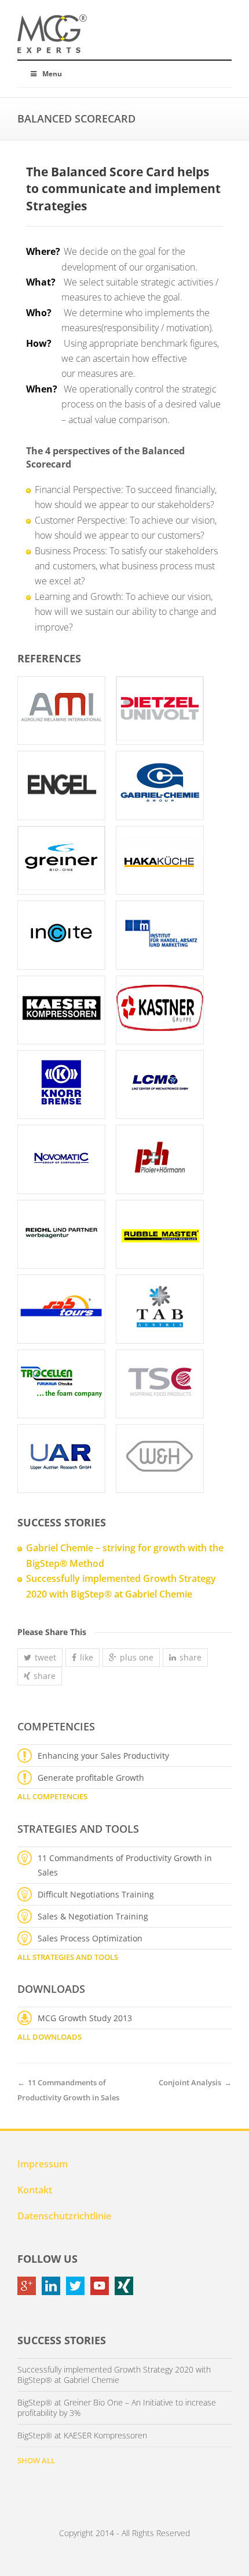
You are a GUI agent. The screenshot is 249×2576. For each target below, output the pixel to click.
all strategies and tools (68, 1957)
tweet (45, 1657)
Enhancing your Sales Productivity (103, 1756)
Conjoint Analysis (190, 2082)
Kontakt (35, 2190)
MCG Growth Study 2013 (85, 2018)
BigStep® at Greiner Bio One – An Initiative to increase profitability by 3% (117, 2408)
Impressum (43, 2164)
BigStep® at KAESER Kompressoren (82, 2436)
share (191, 1657)
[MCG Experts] (52, 34)
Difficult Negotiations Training (96, 1894)
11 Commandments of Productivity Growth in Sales (125, 1865)
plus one (137, 1657)
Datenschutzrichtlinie (64, 2216)
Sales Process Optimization (90, 1938)
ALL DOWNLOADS (50, 2037)
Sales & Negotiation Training (93, 1916)
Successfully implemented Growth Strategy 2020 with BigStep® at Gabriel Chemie (114, 2375)
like (87, 1657)
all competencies (52, 1796)
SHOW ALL (36, 2460)
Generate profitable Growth (91, 1778)
